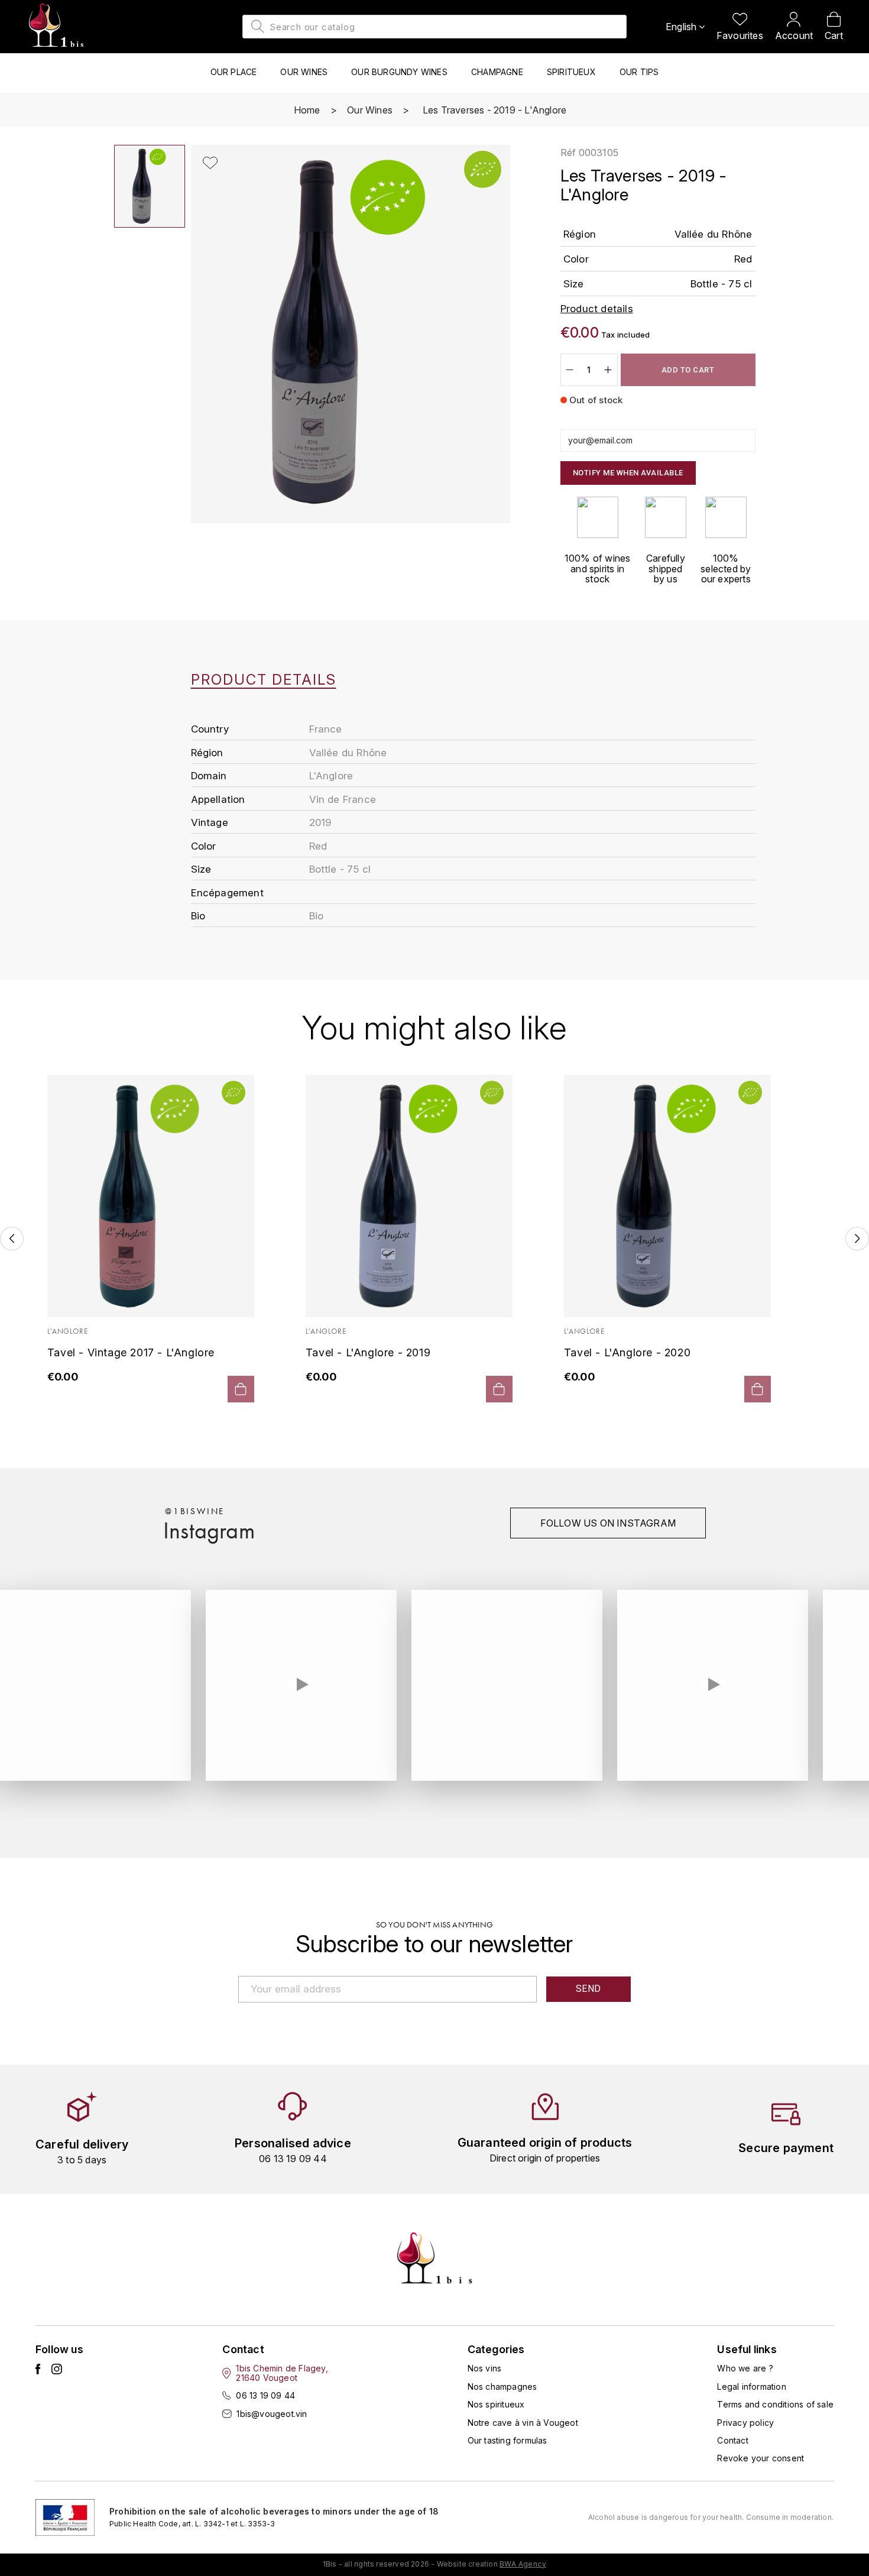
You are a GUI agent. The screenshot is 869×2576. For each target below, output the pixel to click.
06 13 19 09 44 (265, 2395)
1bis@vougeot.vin (272, 2414)
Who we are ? (745, 2368)
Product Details (264, 680)
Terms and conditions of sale (775, 2404)
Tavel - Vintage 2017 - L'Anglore (131, 1352)
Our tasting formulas (508, 2440)
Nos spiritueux (496, 2404)
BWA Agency (523, 2564)
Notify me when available (628, 473)
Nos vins (485, 2368)
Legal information (751, 2387)
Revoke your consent (761, 2458)
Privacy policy (745, 2423)
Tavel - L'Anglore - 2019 (368, 1352)
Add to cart (688, 370)
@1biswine (195, 1511)
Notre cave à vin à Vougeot (523, 2423)
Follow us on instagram (608, 1523)
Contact (732, 2440)
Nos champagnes (502, 2387)
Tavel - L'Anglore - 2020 (627, 1352)
